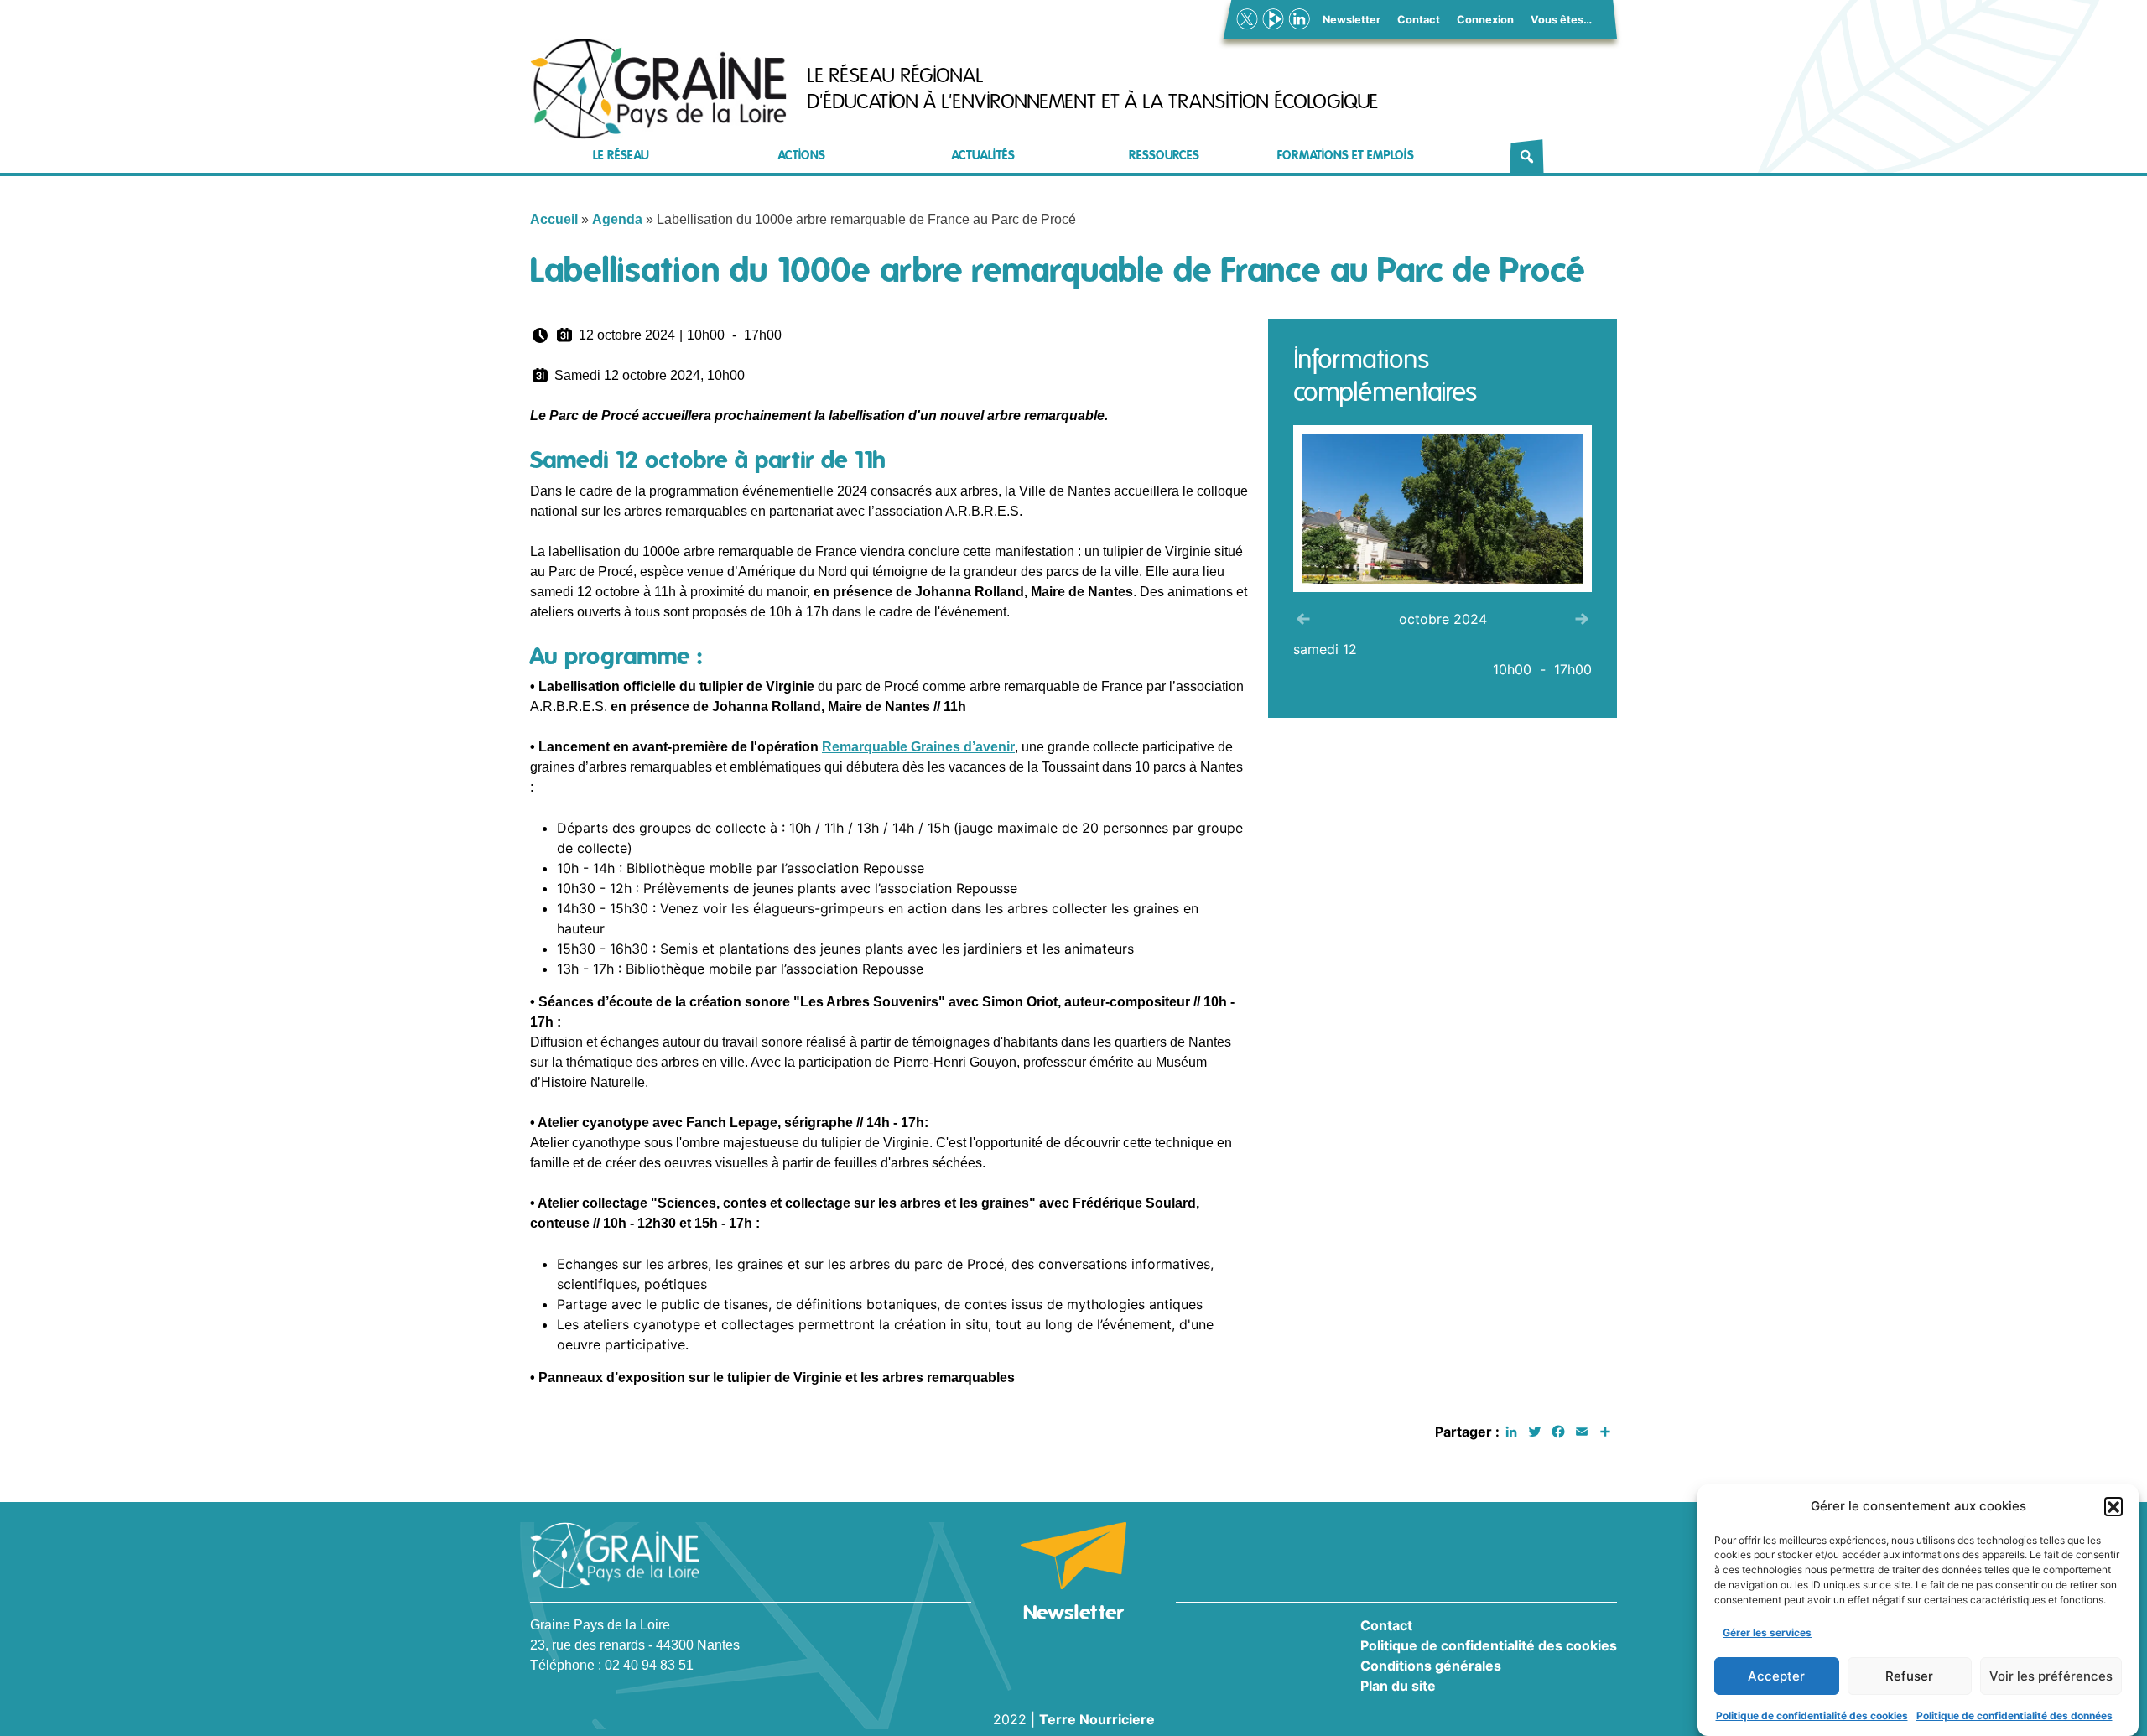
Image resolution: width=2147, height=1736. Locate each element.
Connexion (1485, 20)
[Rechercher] (1527, 156)
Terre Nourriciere (1097, 1719)
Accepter (1776, 1676)
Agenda (617, 219)
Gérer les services (1767, 1632)
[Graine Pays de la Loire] (658, 89)
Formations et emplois (1346, 156)
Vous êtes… (1561, 20)
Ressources (1164, 156)
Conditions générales (1431, 1666)
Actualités (983, 156)
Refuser (1909, 1676)
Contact (1419, 20)
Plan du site (1398, 1686)
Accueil (554, 219)
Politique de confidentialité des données (2014, 1715)
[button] (2113, 1506)
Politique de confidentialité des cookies (1812, 1715)
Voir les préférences (2051, 1676)
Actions (802, 156)
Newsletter (1352, 20)
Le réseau (621, 156)
